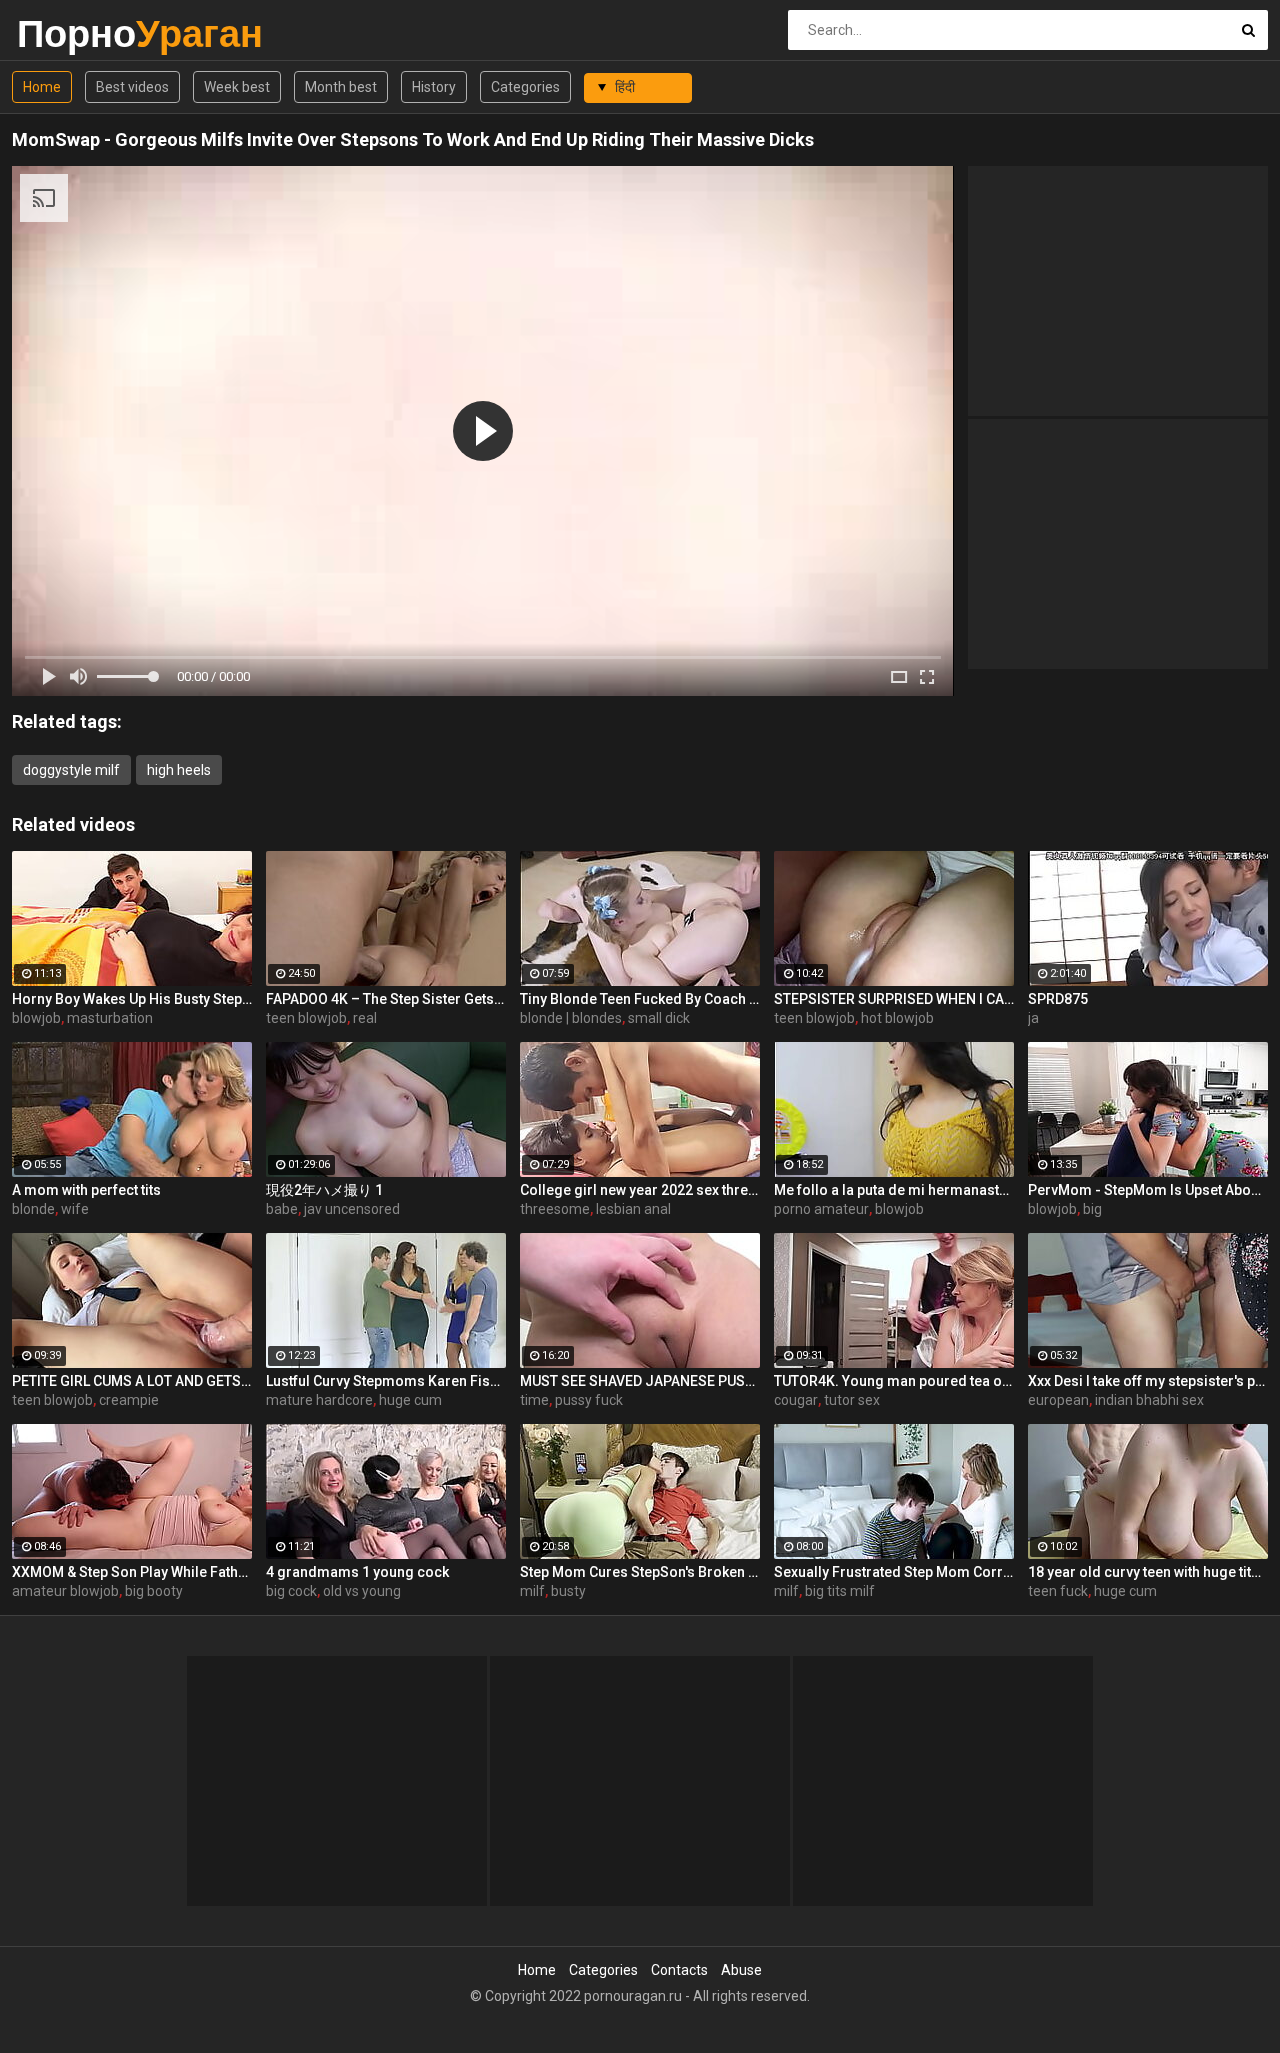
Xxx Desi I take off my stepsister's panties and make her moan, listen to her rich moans (1148, 1381)
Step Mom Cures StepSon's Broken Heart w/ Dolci (640, 1572)
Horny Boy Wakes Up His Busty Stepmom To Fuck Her (132, 999)
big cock (291, 1591)
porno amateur (821, 1209)
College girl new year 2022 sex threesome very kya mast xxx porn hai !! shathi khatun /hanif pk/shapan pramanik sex (640, 1190)
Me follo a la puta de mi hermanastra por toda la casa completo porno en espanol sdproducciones (894, 1190)
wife (75, 1209)
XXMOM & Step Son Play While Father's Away (132, 1572)
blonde (33, 1209)
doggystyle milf (71, 770)
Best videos (132, 87)
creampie (129, 1400)
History (434, 87)
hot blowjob (897, 1018)
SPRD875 (1058, 999)
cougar (796, 1400)
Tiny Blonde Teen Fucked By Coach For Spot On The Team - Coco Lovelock (640, 999)
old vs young (362, 1591)
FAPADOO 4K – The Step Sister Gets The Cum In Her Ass (386, 999)
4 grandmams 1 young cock (357, 1572)
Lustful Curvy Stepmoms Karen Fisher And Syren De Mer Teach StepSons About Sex (386, 1381)
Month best (341, 87)
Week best (237, 87)
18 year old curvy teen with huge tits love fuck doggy (1148, 1572)
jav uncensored (352, 1209)
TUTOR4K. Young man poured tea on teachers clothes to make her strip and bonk (894, 1381)
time (534, 1400)
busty (568, 1591)
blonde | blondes (571, 1018)
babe (282, 1209)
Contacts (679, 1970)
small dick (659, 1018)
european (1058, 1400)
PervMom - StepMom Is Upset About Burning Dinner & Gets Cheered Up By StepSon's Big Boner (1148, 1190)
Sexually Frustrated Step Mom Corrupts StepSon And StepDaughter (894, 1572)
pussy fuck (589, 1400)
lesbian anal (633, 1209)
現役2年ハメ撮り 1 (324, 1190)
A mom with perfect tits (86, 1190)
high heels (179, 770)
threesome (555, 1209)
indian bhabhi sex (1149, 1400)
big (1092, 1209)
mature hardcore (319, 1400)
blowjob (36, 1018)
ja (1033, 1018)
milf (532, 1591)
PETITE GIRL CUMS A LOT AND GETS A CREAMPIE (132, 1381)
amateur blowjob (65, 1591)
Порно (69, 33)
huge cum (410, 1400)
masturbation (110, 1018)
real (365, 1018)
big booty (154, 1591)
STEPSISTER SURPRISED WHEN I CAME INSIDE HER (894, 999)
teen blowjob (306, 1018)
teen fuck (1058, 1591)
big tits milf (840, 1591)
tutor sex (852, 1400)
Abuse (741, 1970)
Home (42, 87)
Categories (525, 87)
